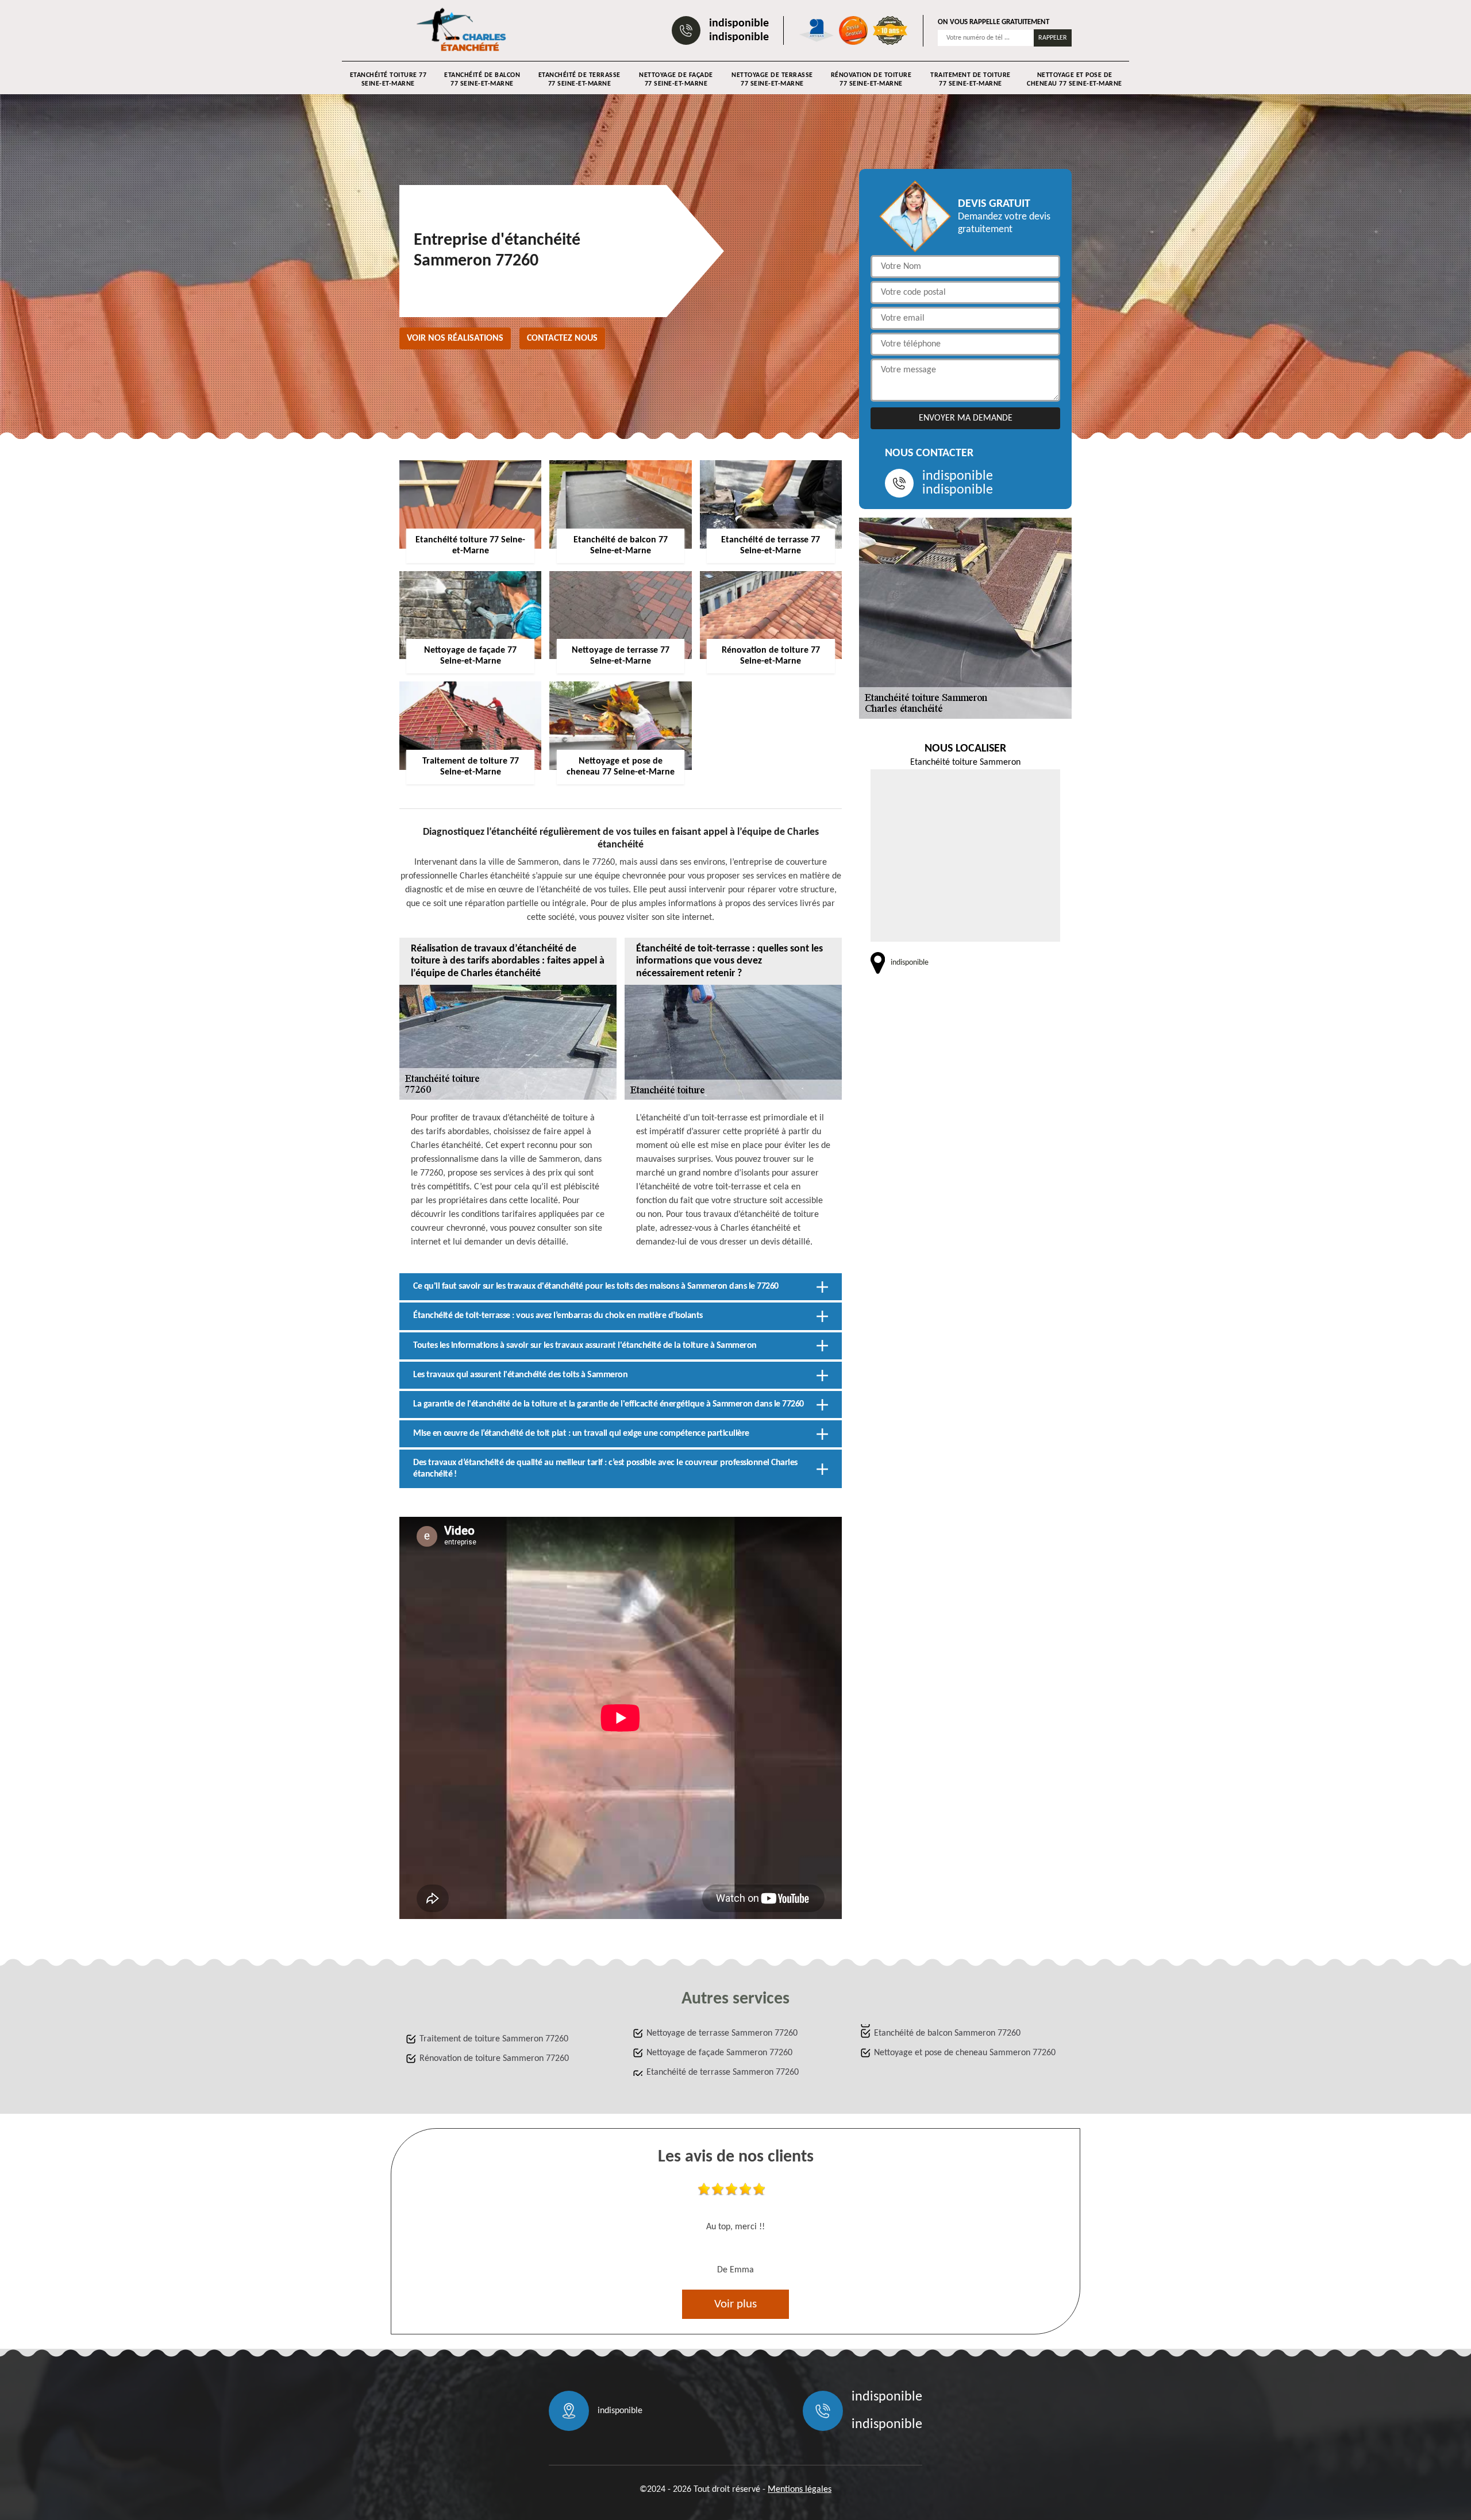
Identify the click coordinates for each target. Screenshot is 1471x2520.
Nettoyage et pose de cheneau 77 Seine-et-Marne (1075, 80)
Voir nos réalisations (455, 338)
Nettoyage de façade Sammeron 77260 (719, 2053)
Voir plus (735, 2304)
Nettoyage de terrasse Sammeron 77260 (722, 2033)
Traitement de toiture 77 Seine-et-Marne (971, 80)
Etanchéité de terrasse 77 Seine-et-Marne (579, 80)
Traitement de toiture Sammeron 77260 (494, 2039)
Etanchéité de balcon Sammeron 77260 (947, 2033)
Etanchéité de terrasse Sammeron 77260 (723, 2072)
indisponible (739, 24)
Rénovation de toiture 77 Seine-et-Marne (871, 80)
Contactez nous (562, 338)
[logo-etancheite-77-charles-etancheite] (463, 30)
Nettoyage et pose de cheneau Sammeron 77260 (965, 2053)
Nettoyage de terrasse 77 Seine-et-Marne (772, 80)
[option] (735, 2232)
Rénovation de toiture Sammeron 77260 (494, 2059)
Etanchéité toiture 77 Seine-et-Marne (388, 80)
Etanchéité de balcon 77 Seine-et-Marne (482, 80)
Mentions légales (800, 2490)
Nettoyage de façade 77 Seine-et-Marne (676, 80)
